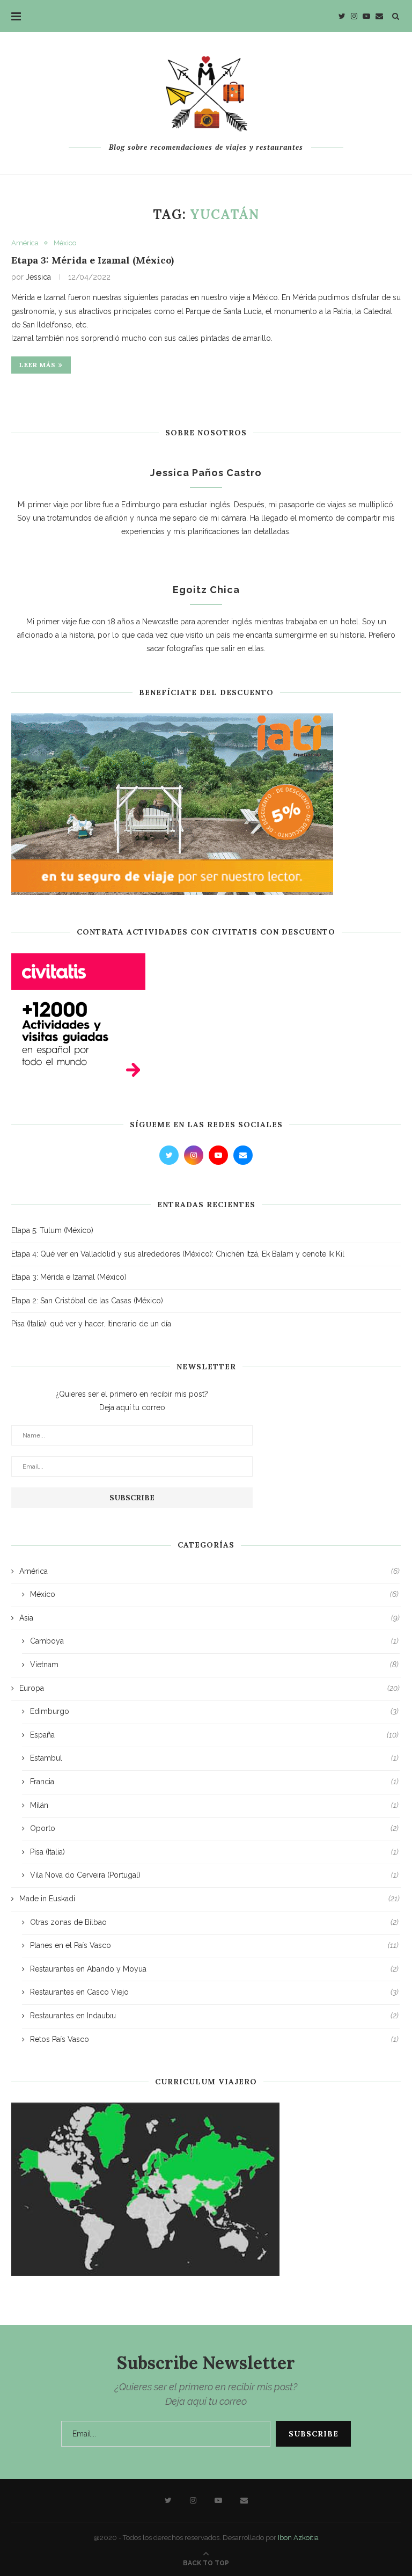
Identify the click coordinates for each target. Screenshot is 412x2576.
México (65, 243)
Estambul (214, 1758)
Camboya (214, 1641)
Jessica (38, 277)
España (214, 1735)
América (25, 243)
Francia (214, 1782)
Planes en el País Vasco (214, 1945)
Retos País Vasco (214, 2039)
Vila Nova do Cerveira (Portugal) (214, 1875)
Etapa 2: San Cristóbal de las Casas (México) (87, 1301)
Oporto (214, 1828)
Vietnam (214, 1665)
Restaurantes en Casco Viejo (214, 1992)
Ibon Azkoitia (298, 2538)
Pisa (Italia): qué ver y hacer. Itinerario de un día (91, 1324)
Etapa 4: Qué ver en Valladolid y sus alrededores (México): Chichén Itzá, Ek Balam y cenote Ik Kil (178, 1254)
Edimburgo (214, 1711)
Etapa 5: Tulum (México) (52, 1230)
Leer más (38, 365)
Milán (214, 1805)
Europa (209, 1688)
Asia (209, 1618)
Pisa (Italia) (214, 1852)
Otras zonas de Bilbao (214, 1922)
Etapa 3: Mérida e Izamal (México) (93, 260)
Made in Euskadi (209, 1899)
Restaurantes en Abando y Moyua (214, 1969)
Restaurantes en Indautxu (214, 2016)
